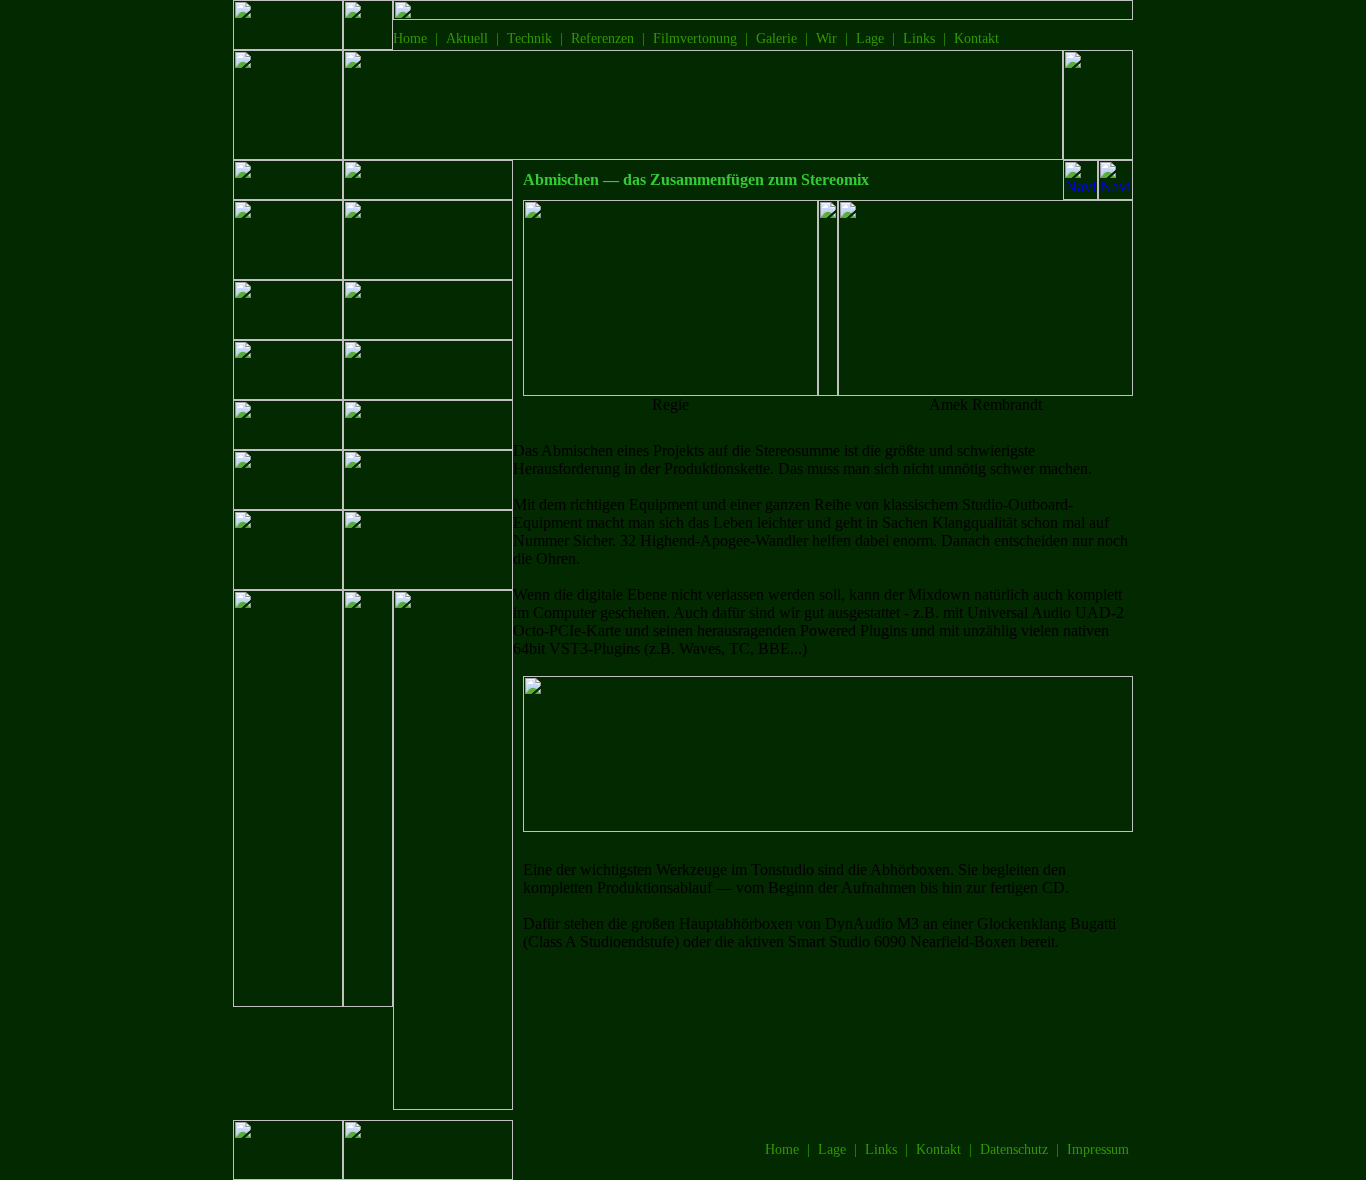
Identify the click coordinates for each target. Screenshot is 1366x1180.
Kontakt (976, 38)
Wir (826, 38)
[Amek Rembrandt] (985, 390)
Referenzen (602, 38)
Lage (870, 38)
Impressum (1098, 1149)
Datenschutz (1014, 1149)
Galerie (776, 38)
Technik (529, 38)
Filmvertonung (695, 38)
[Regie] (670, 390)
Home (410, 38)
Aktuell (467, 38)
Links (919, 38)
